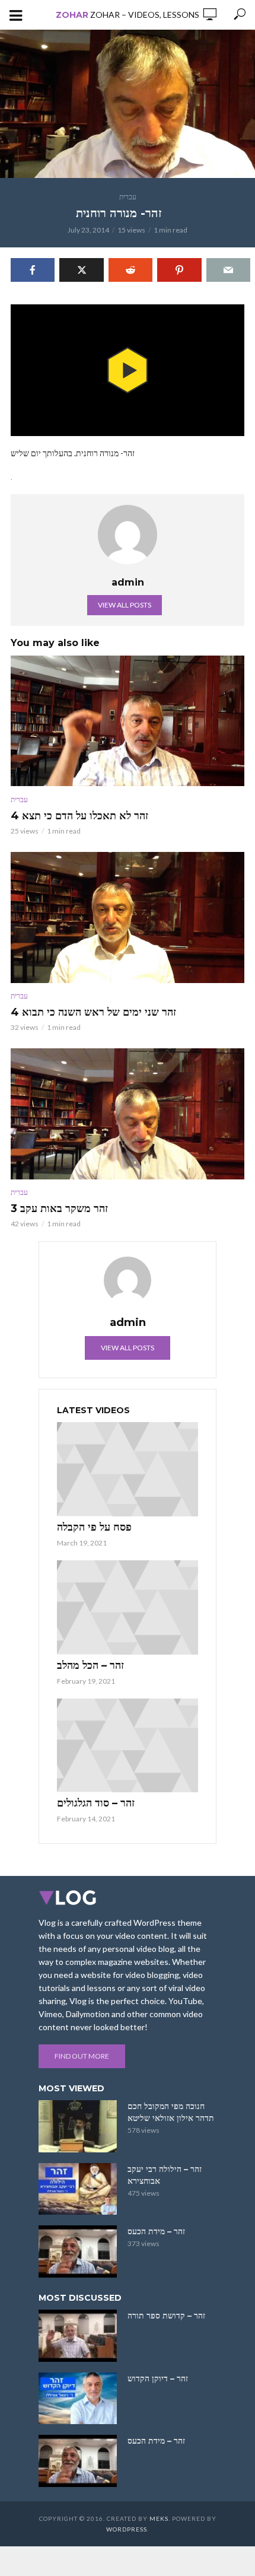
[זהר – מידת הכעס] (78, 2251)
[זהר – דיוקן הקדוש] (78, 2399)
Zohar (72, 15)
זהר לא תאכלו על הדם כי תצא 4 (79, 816)
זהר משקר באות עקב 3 (59, 1209)
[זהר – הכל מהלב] (128, 1607)
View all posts (125, 605)
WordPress (127, 2529)
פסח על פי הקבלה (94, 1527)
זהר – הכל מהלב (90, 1665)
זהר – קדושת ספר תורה (166, 2316)
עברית (128, 197)
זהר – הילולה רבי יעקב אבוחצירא (165, 2175)
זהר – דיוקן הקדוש (158, 2378)
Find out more (82, 2056)
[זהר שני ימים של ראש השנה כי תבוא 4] (128, 917)
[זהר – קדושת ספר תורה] (78, 2336)
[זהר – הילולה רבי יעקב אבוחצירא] (78, 2189)
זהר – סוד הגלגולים (96, 1803)
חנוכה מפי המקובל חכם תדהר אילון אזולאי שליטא (171, 2112)
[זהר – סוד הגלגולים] (128, 1746)
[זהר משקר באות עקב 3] (128, 1114)
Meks (159, 2518)
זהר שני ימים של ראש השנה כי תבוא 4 (93, 1012)
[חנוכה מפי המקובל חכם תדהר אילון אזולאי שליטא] (78, 2126)
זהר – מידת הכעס (156, 2231)
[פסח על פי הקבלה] (128, 1469)
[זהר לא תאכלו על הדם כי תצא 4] (128, 721)
